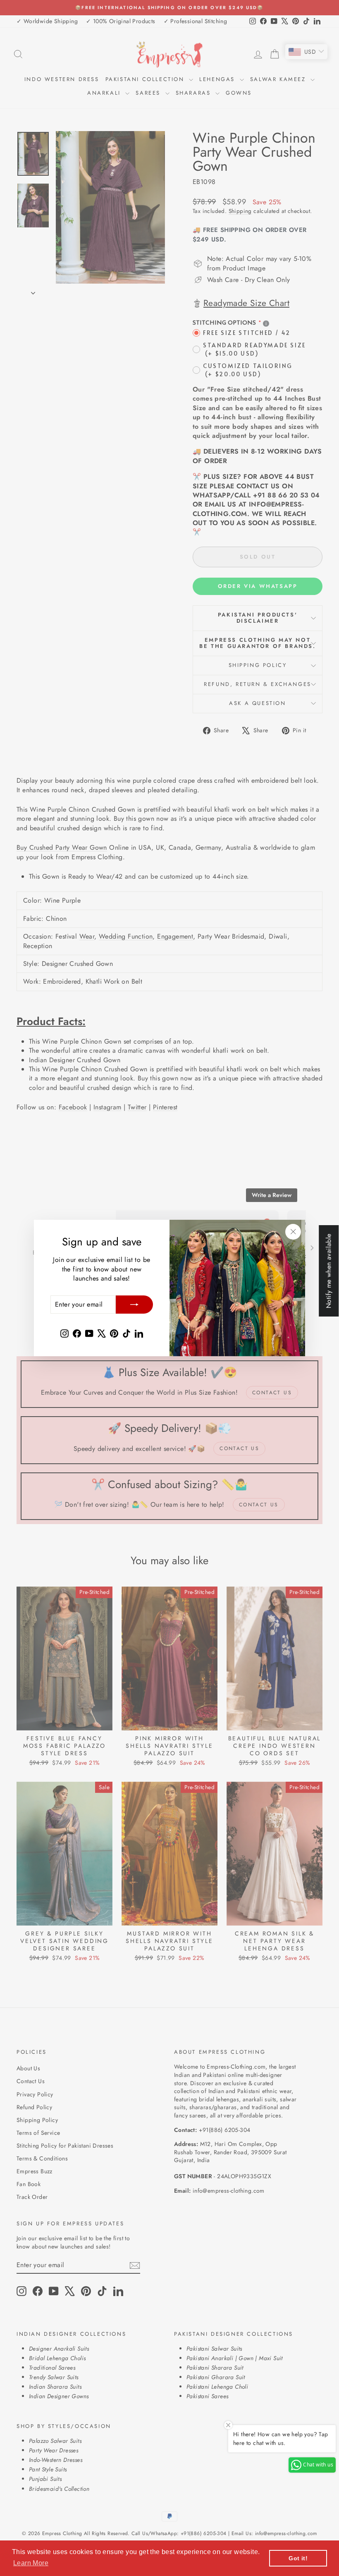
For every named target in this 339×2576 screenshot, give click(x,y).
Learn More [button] (31, 2563)
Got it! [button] (298, 2558)
